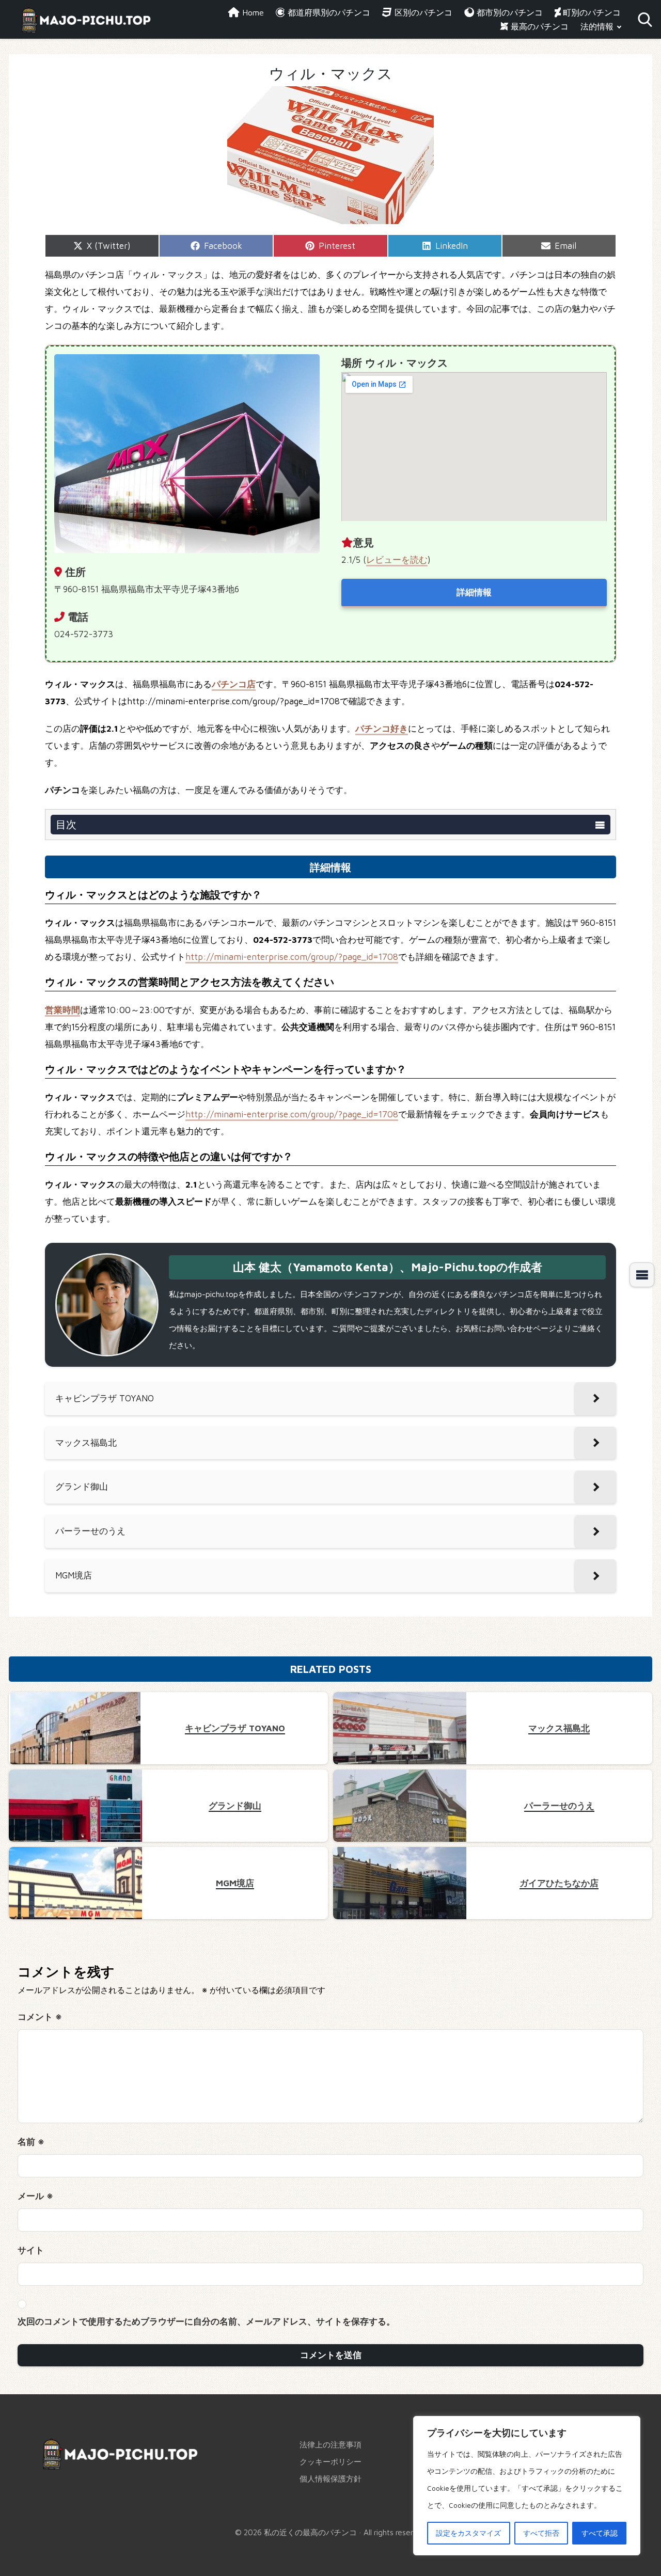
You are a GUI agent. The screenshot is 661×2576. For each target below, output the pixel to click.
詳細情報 (474, 592)
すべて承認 (600, 2533)
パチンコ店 (234, 684)
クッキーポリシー (330, 2461)
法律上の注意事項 (330, 2444)
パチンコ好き (382, 729)
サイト (31, 2250)
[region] (527, 2486)
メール (35, 2196)
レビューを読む (397, 560)
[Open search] (645, 20)
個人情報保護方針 (330, 2478)
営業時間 (62, 1010)
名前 (31, 2142)
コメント (40, 2017)
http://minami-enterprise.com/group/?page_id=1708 (292, 957)
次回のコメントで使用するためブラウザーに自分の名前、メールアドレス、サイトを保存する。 (206, 2321)
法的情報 (597, 26)
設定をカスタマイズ (468, 2533)
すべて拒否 (541, 2533)
